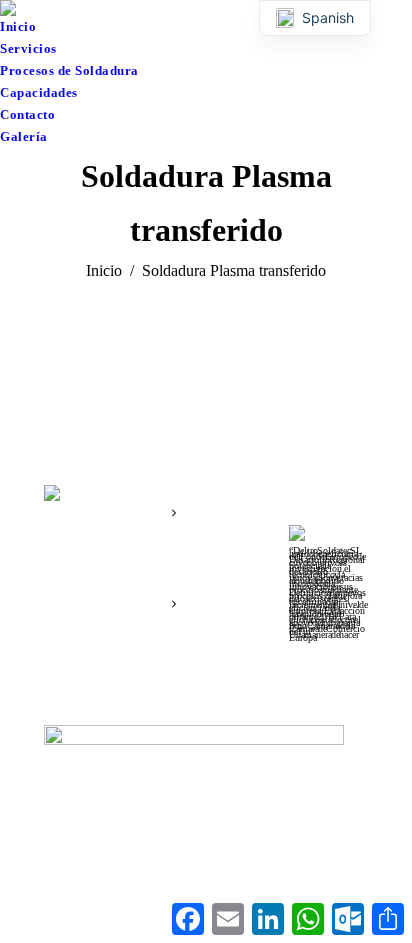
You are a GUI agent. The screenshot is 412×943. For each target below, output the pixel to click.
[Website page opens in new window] (89, 596)
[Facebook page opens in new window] (59, 596)
